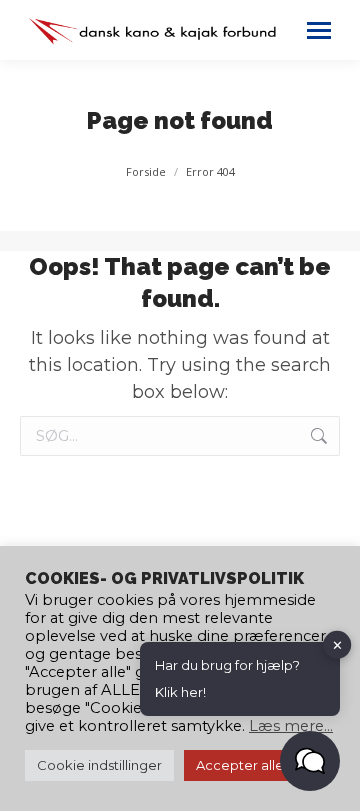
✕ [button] (337, 644)
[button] (310, 761)
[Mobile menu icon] (319, 30)
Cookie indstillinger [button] (99, 765)
